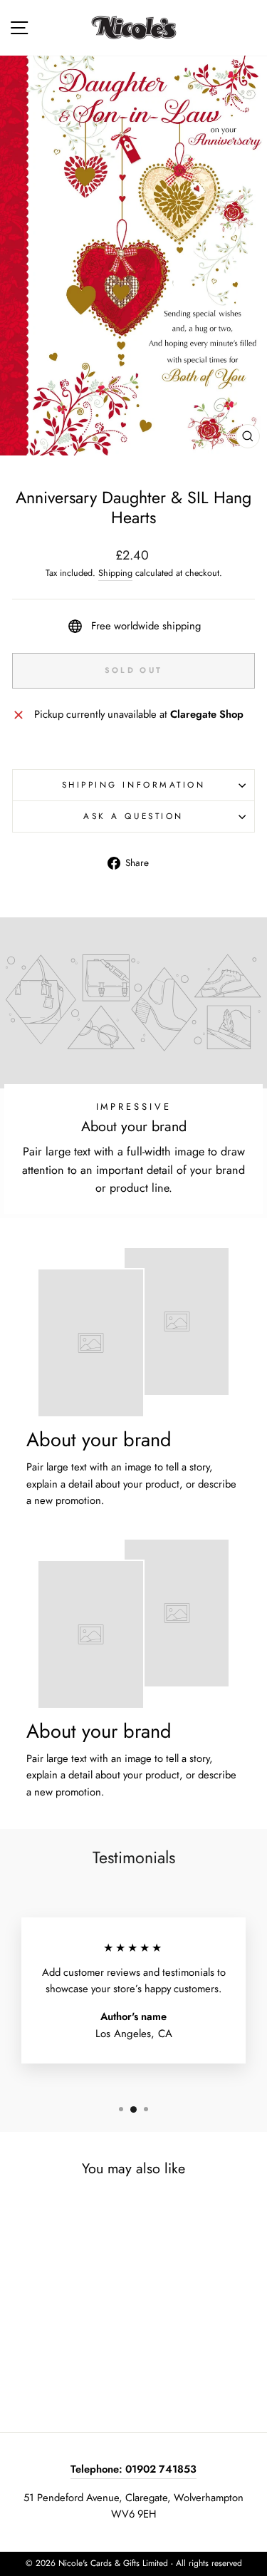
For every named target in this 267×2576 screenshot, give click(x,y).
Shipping (115, 573)
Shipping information (134, 784)
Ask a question (133, 816)
